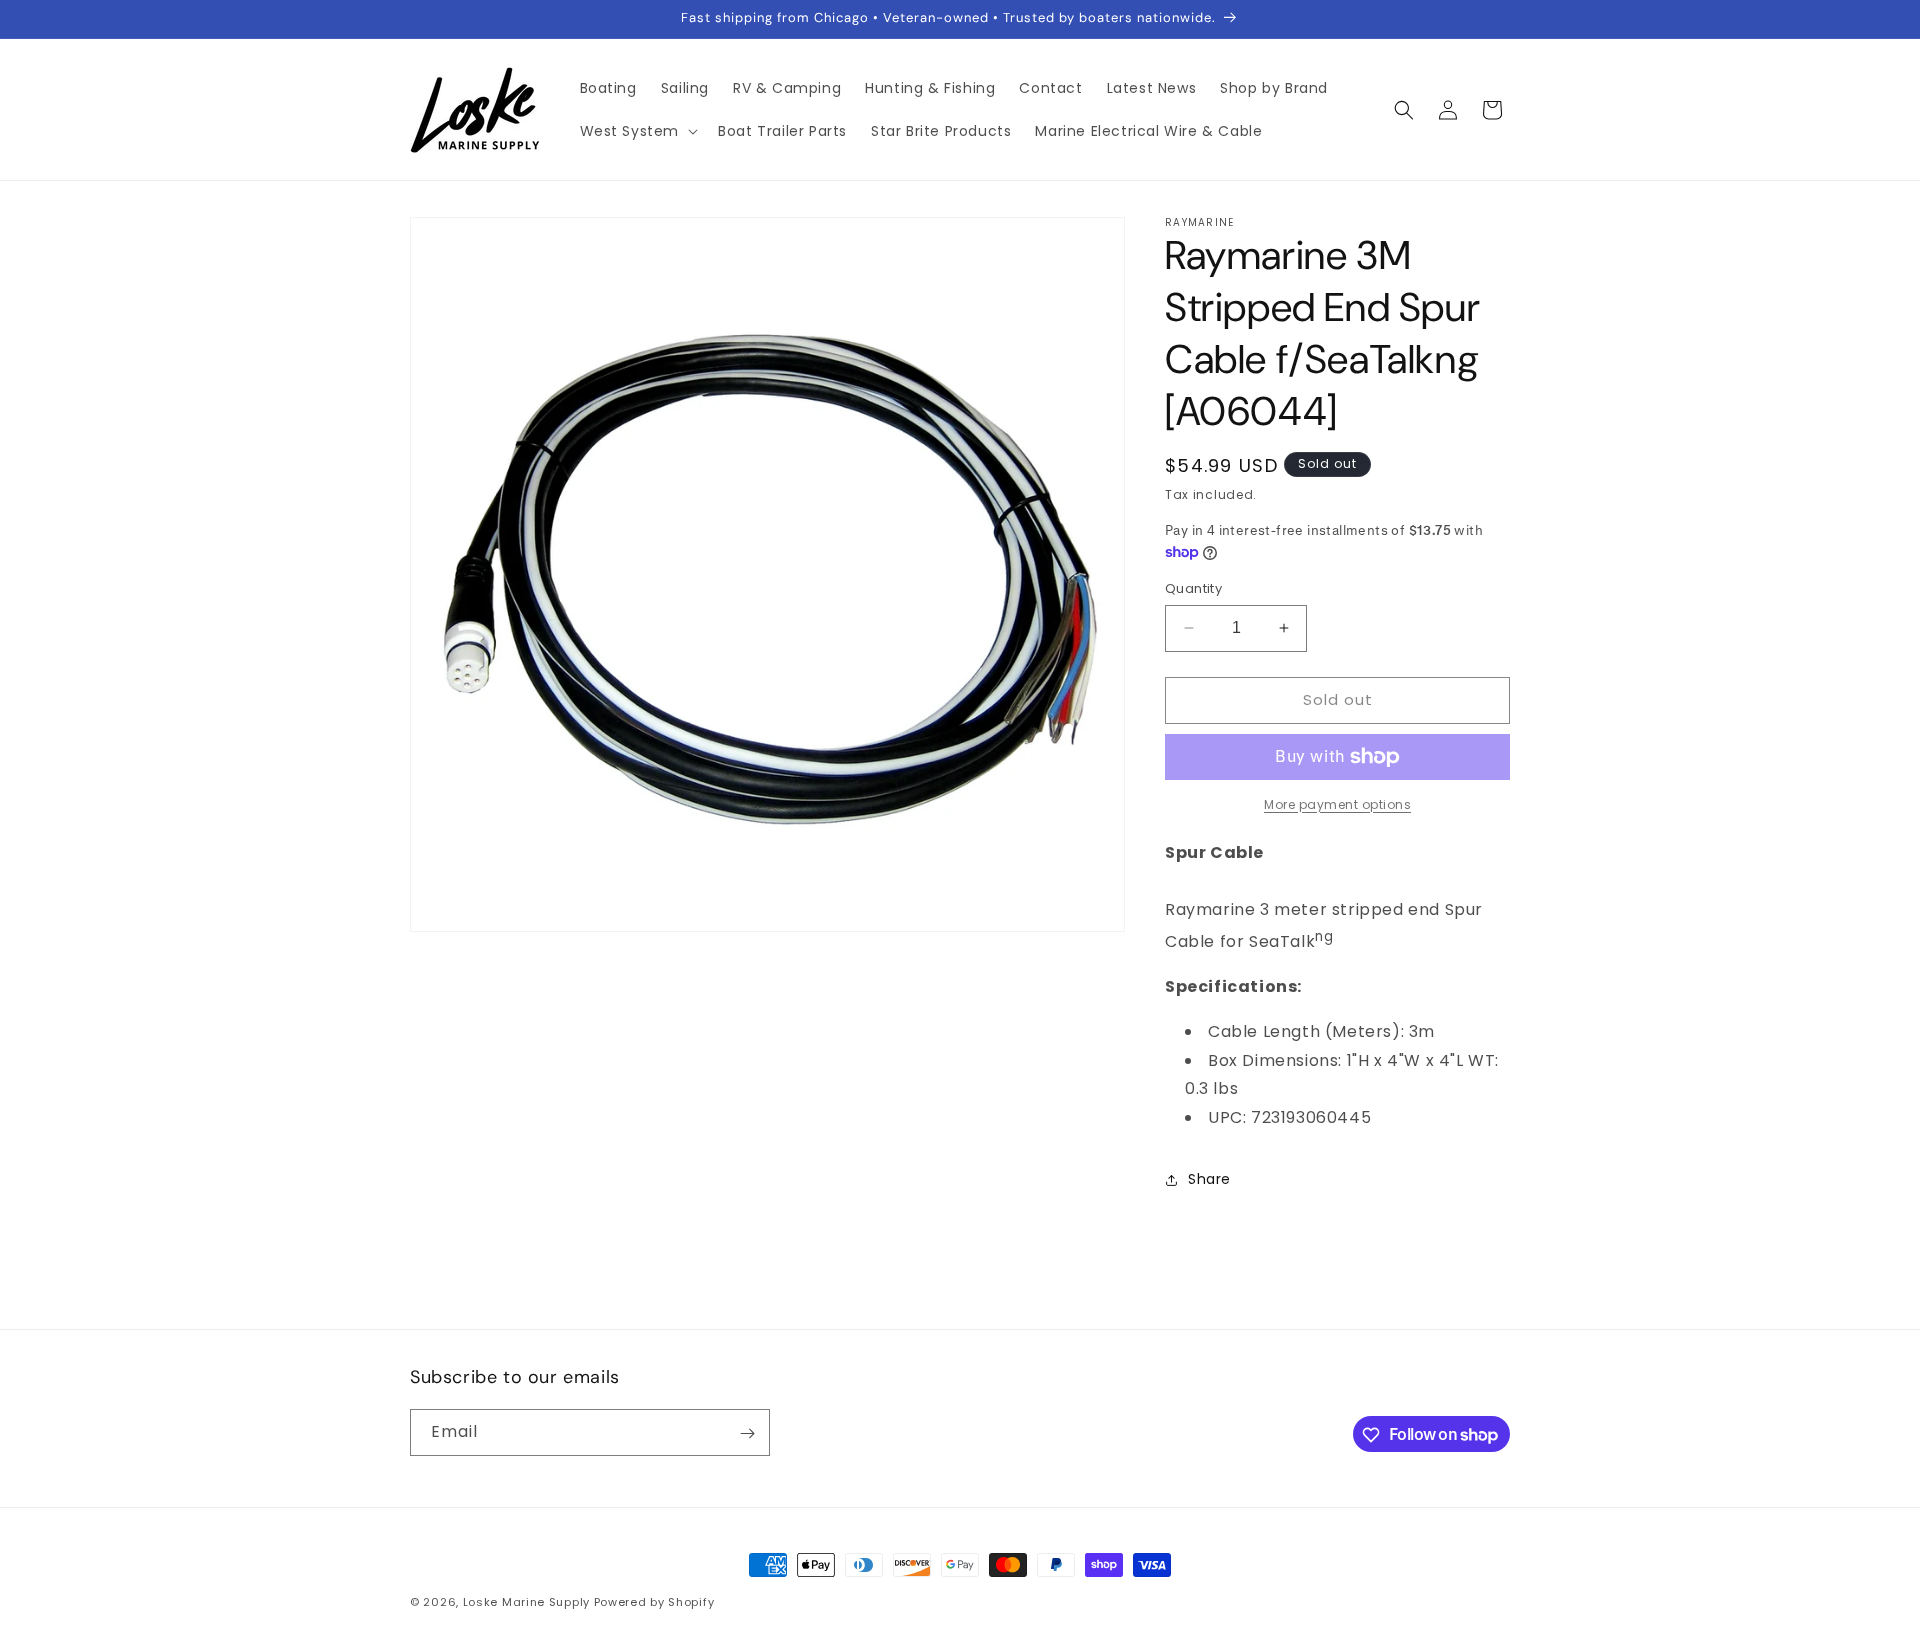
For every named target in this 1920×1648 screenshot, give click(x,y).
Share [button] (1209, 1179)
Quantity (1193, 588)
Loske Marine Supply (526, 1602)
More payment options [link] (1337, 804)
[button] (637, 131)
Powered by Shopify (654, 1602)
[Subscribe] (747, 1433)
